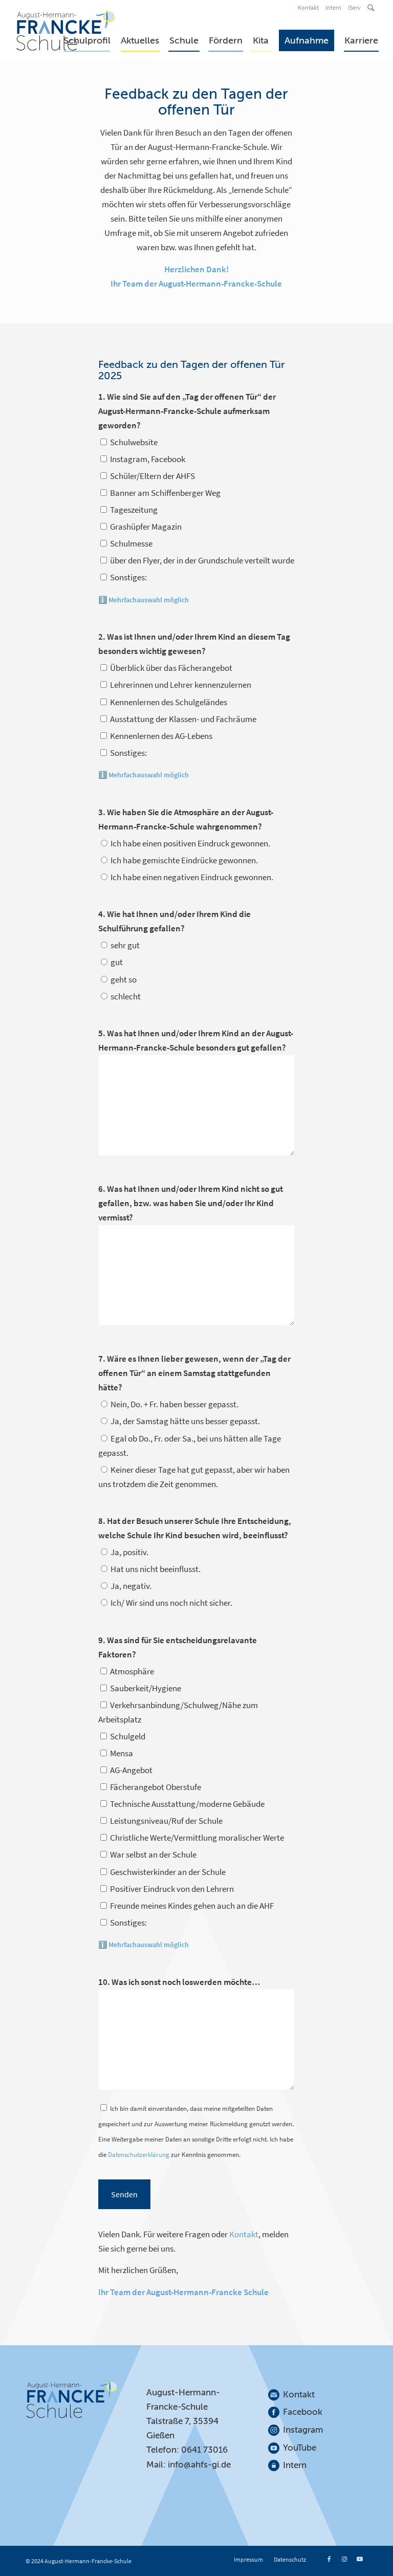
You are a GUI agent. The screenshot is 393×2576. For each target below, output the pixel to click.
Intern (333, 7)
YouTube (300, 2448)
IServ (354, 7)
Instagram (303, 2430)
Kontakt (308, 7)
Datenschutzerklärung (139, 2155)
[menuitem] (309, 8)
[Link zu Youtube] (360, 2559)
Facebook (303, 2412)
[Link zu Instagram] (344, 2559)
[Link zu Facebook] (329, 2559)
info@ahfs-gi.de (199, 2465)
